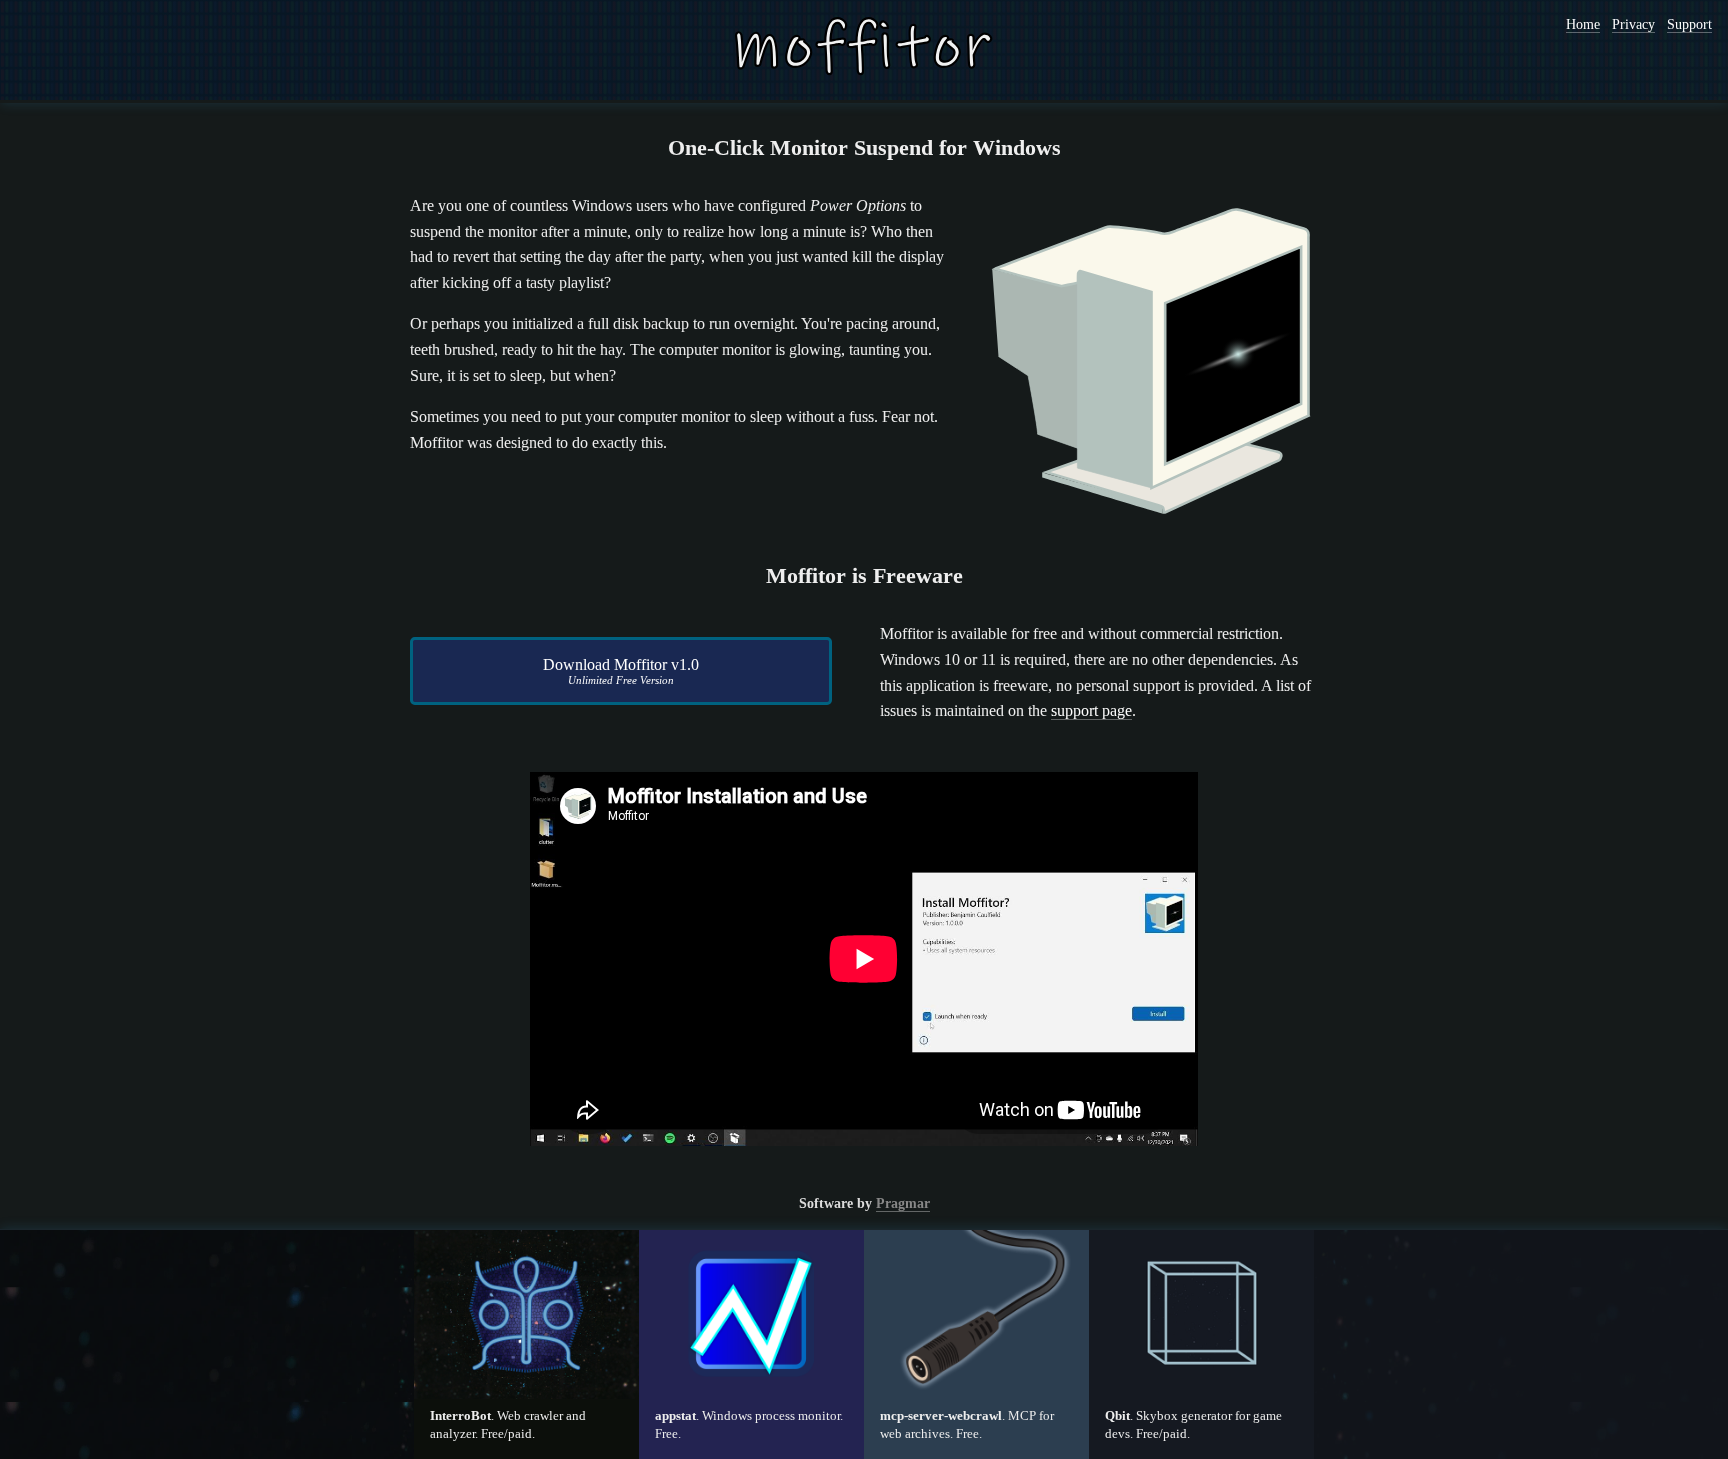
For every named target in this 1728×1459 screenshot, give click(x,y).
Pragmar (903, 1203)
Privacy (1633, 24)
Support (1689, 24)
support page (1091, 710)
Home (1583, 24)
